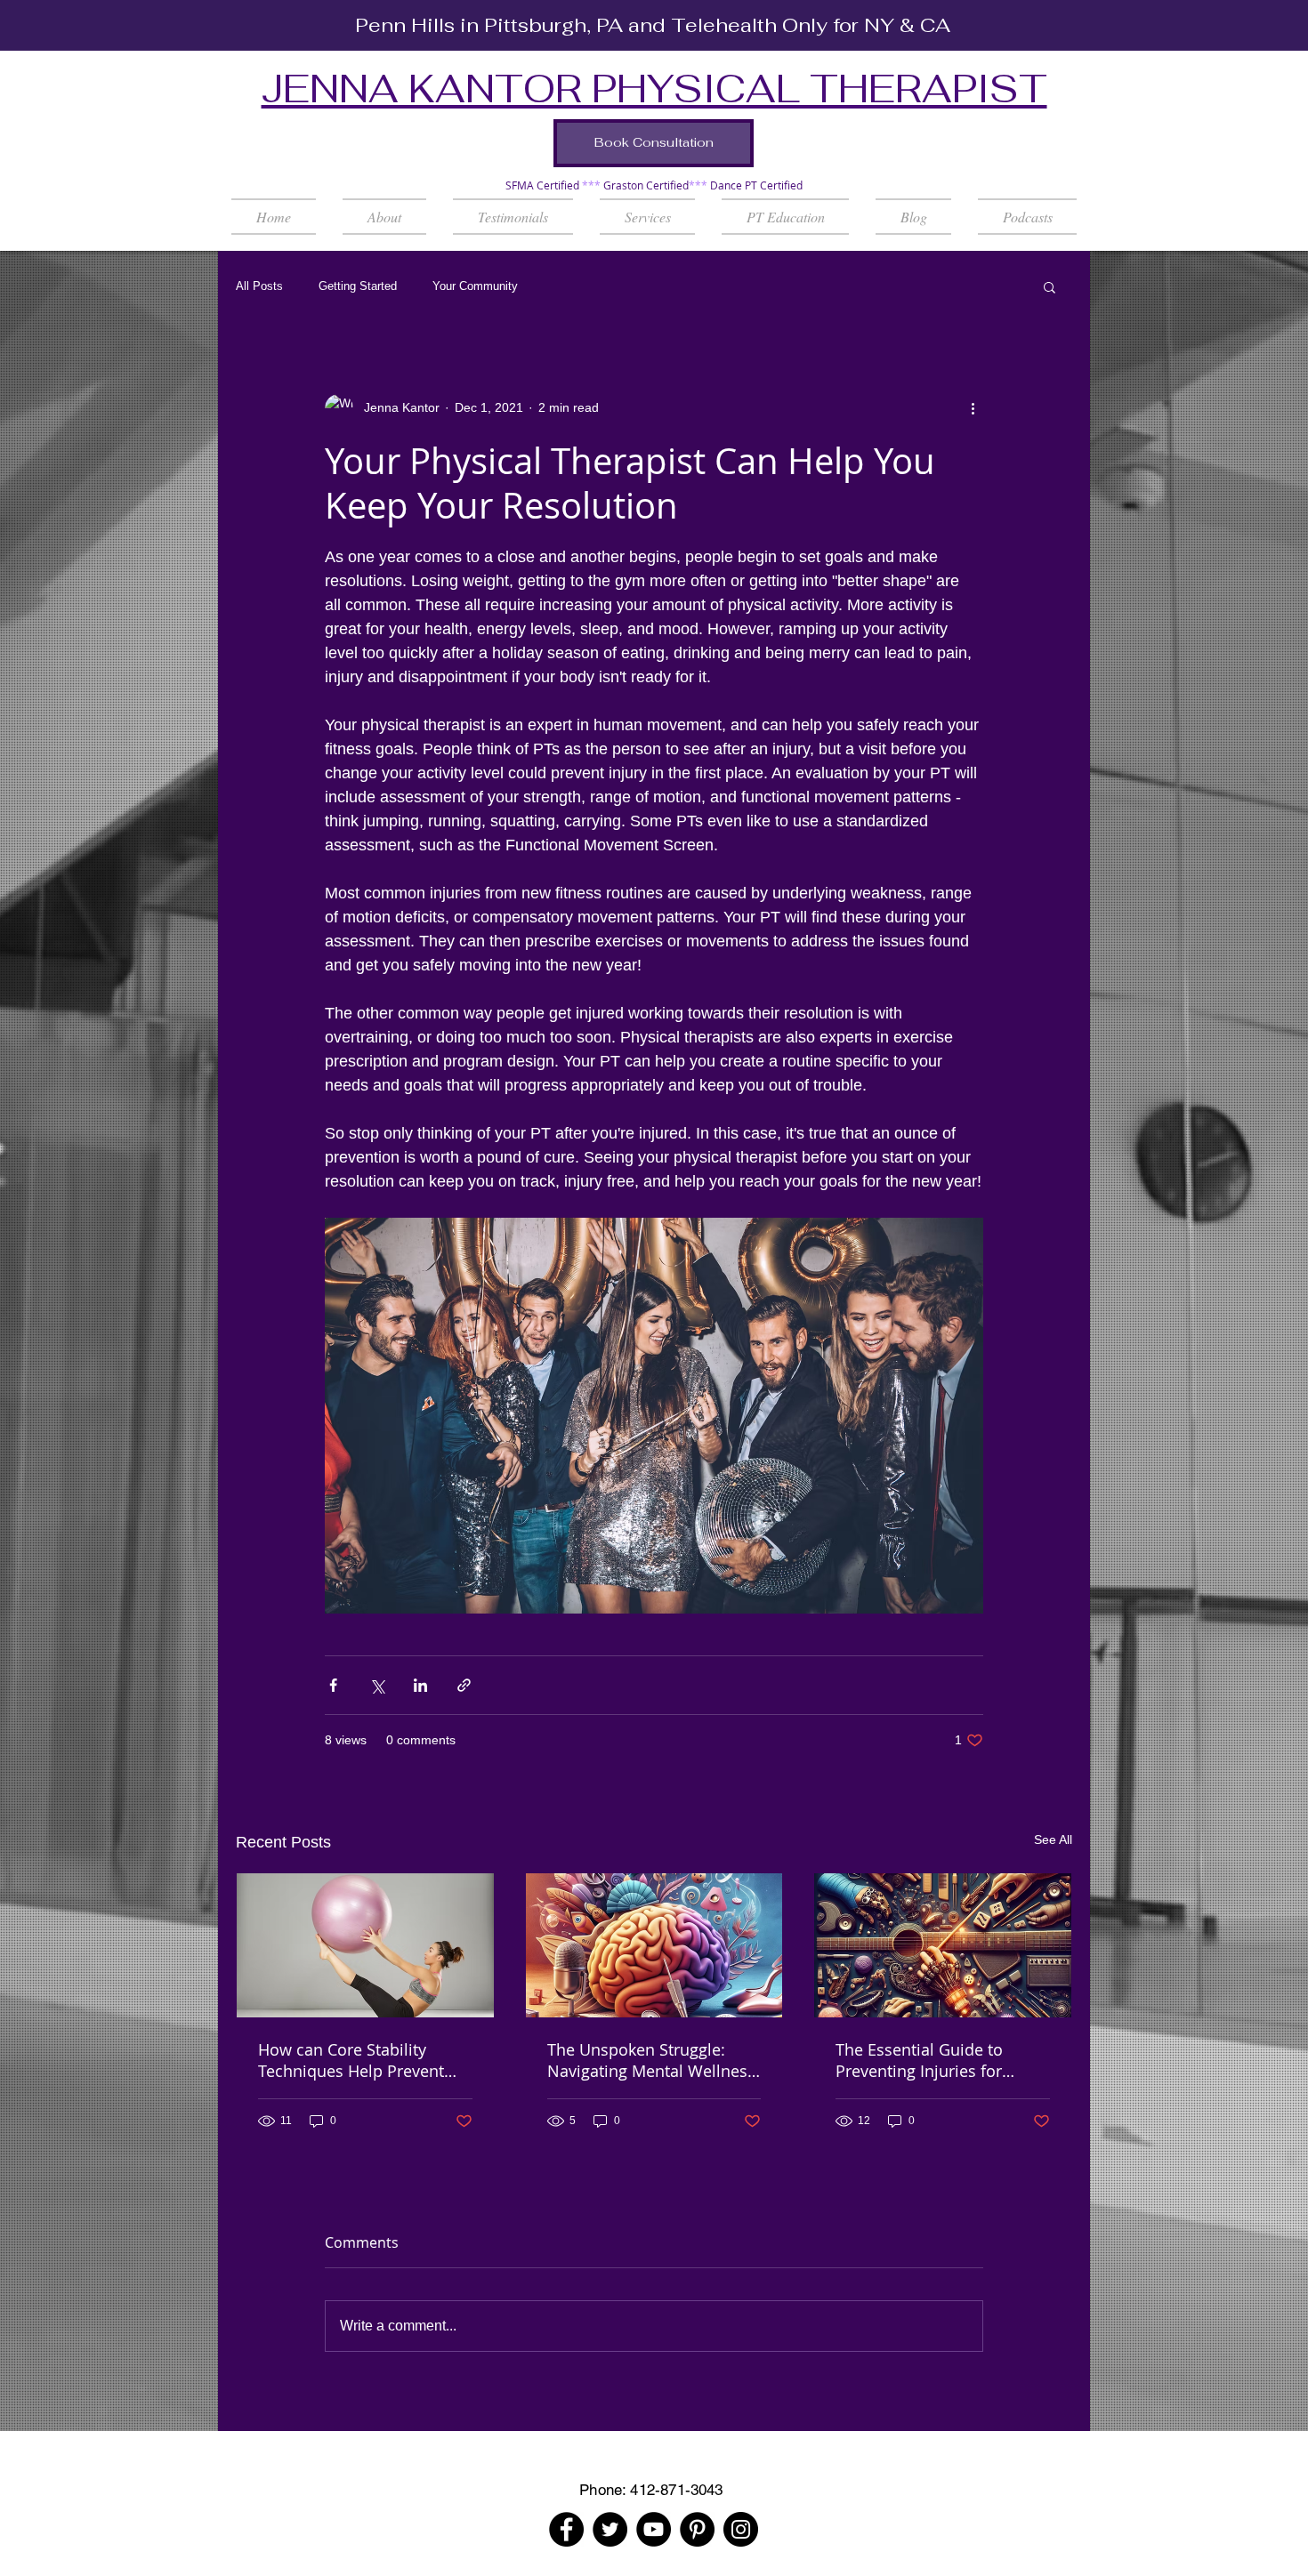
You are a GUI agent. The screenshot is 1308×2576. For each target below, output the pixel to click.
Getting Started (358, 286)
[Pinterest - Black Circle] (697, 2529)
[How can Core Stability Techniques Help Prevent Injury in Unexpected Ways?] (365, 1945)
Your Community (475, 286)
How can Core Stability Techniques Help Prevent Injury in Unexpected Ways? (361, 2060)
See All (1053, 1839)
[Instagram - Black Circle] (741, 2529)
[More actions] (973, 408)
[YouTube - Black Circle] (654, 2529)
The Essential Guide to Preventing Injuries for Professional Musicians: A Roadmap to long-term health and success (932, 2060)
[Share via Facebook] (333, 1685)
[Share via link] (464, 1685)
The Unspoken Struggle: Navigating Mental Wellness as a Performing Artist (651, 2060)
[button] (647, 217)
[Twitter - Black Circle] (610, 2529)
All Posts (259, 286)
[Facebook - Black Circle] (566, 2529)
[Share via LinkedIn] (420, 1685)
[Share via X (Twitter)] (377, 1685)
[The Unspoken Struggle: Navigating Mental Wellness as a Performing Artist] (654, 1945)
